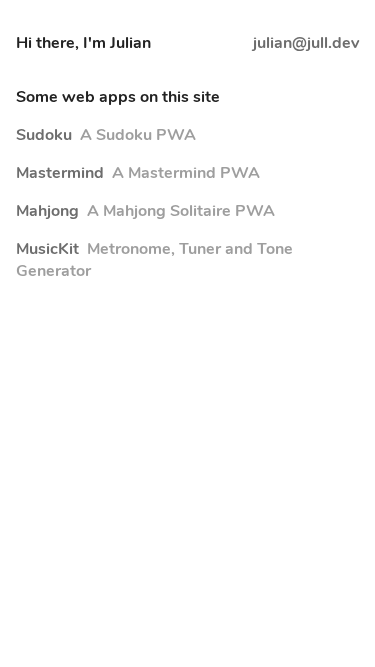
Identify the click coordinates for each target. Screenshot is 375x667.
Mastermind (138, 173)
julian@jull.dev (306, 43)
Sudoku (106, 135)
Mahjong (145, 211)
